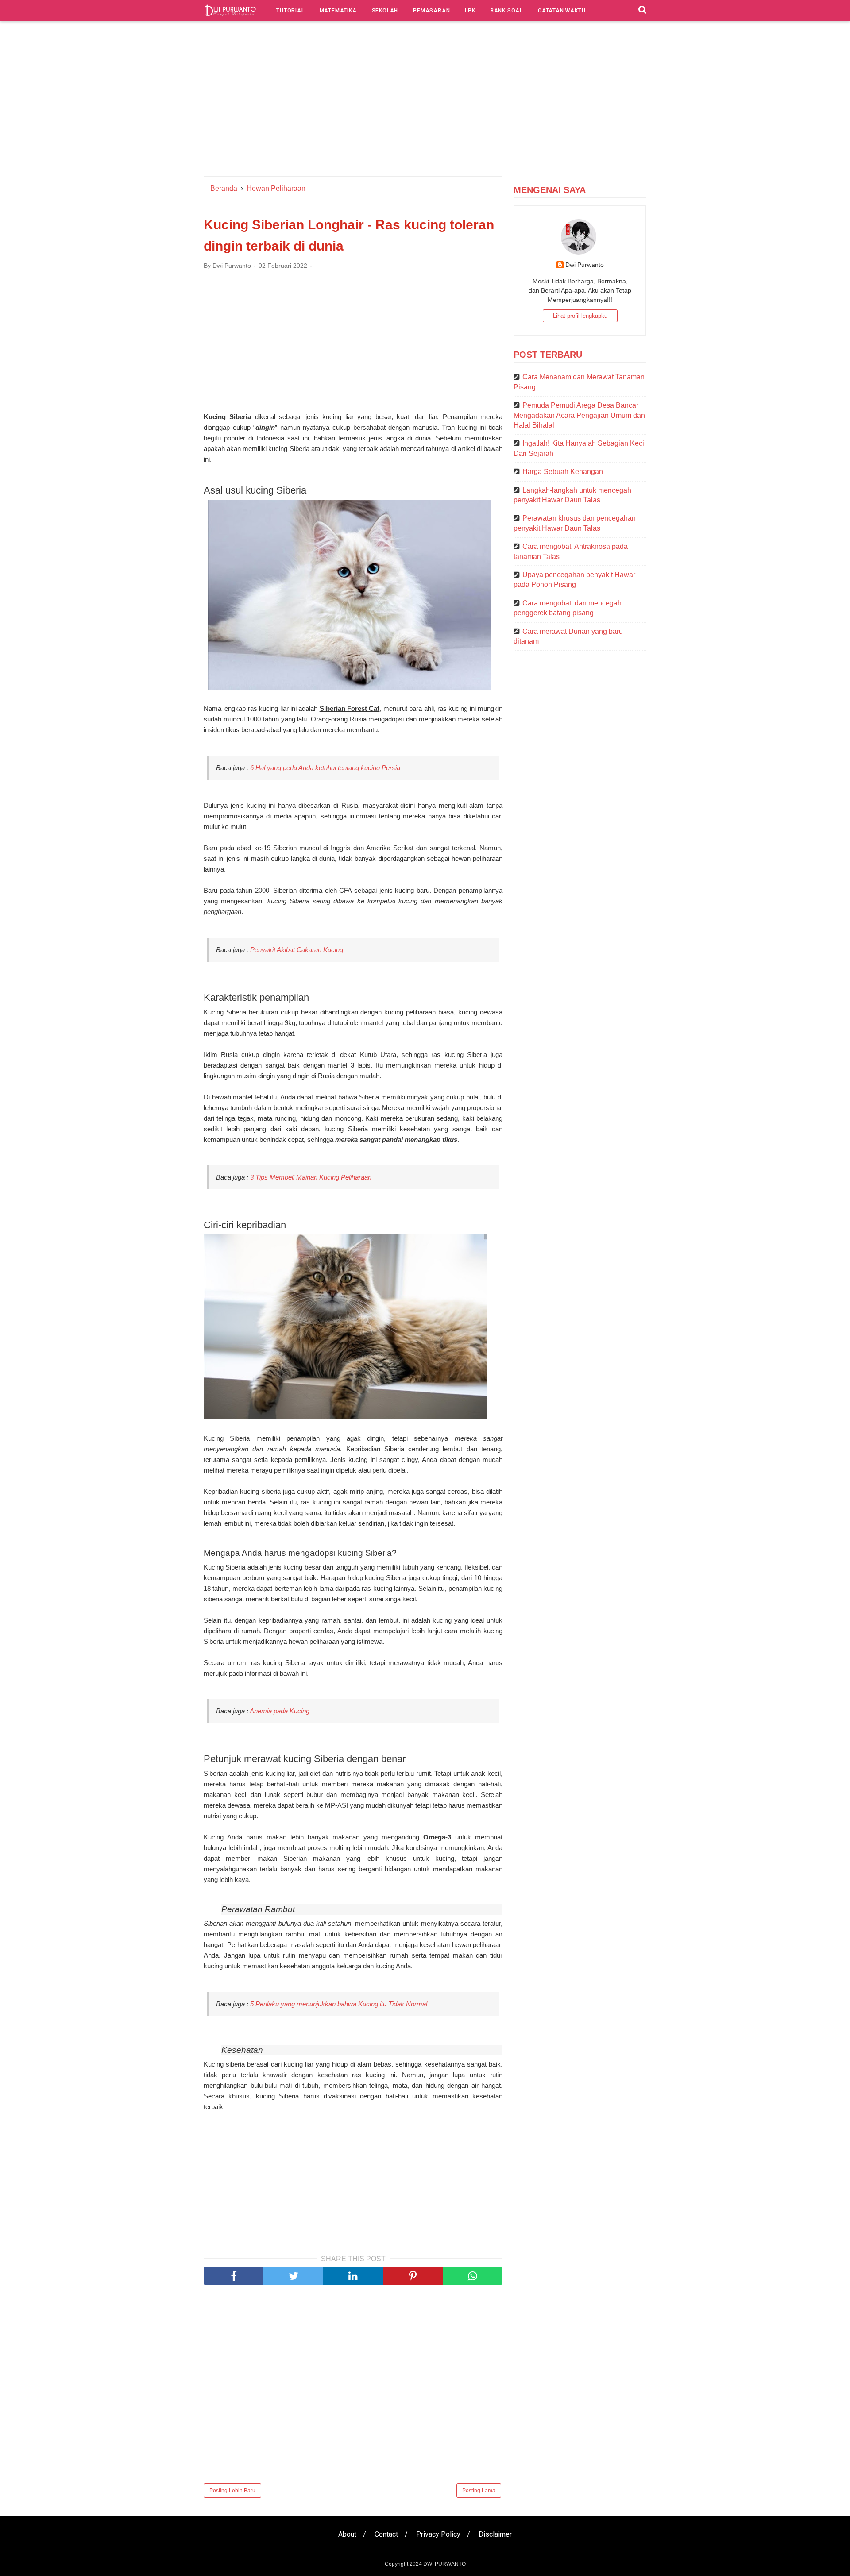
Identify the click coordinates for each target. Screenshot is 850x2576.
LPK (470, 11)
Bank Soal (507, 11)
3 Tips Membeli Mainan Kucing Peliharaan (311, 1177)
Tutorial (290, 11)
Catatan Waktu (562, 11)
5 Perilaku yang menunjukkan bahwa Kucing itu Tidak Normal (339, 2004)
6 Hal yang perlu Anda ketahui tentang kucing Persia (325, 768)
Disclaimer (495, 2534)
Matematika (338, 11)
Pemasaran (431, 11)
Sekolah (385, 11)
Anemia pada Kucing (280, 1711)
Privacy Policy (438, 2534)
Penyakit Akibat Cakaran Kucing (297, 950)
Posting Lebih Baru (232, 2491)
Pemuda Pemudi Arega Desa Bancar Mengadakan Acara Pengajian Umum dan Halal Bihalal (579, 415)
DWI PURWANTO (444, 2564)
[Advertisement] (425, 101)
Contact (386, 2534)
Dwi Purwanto (585, 265)
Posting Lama (479, 2491)
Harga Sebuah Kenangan (563, 472)
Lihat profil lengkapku (580, 316)
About (347, 2534)
